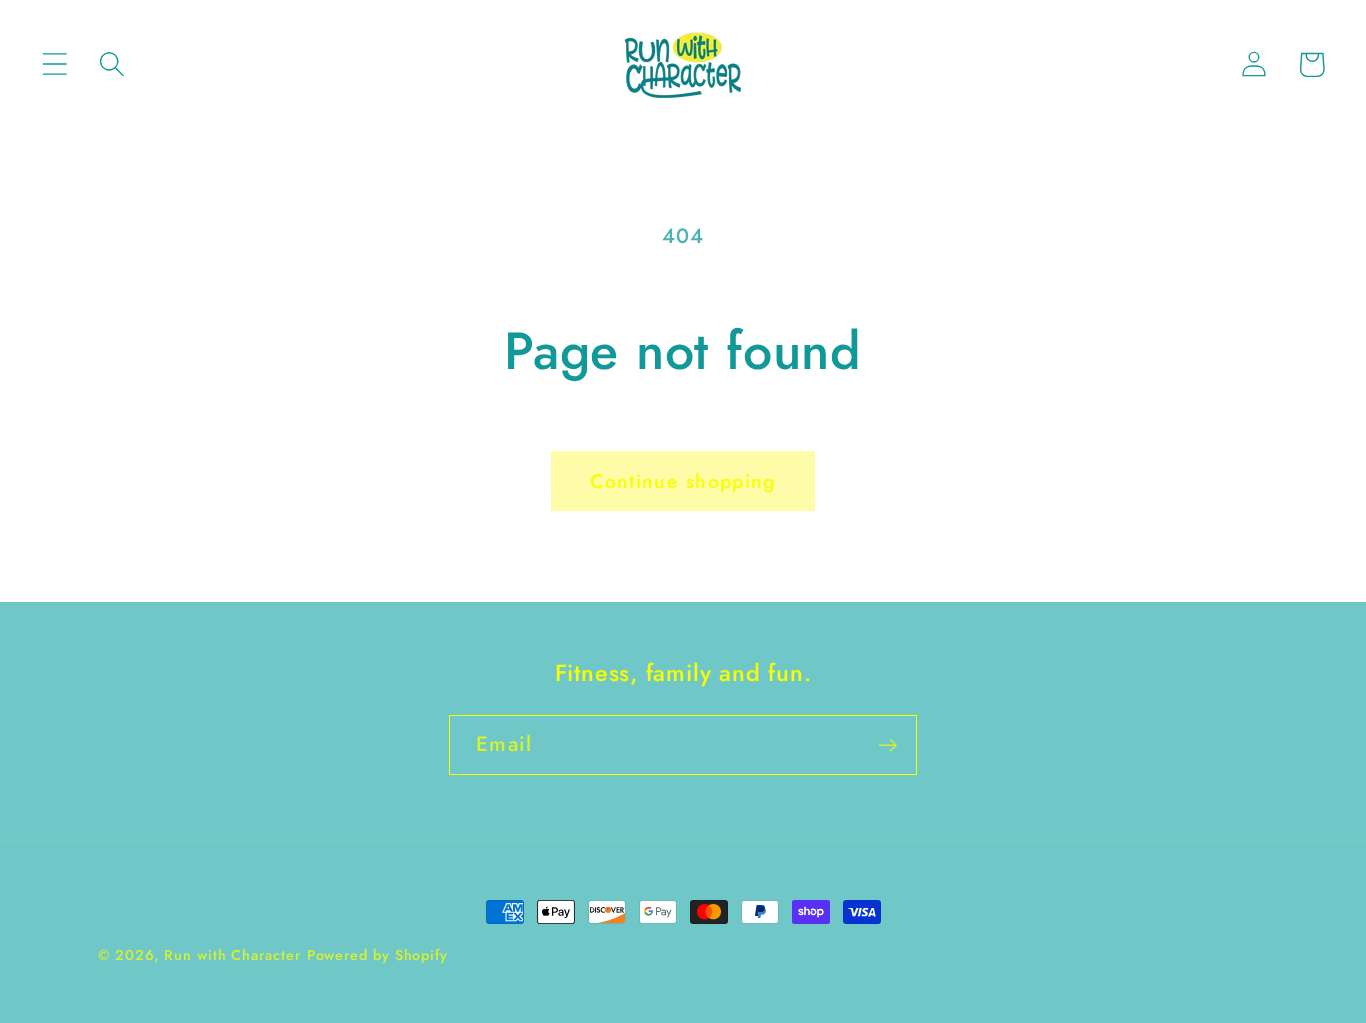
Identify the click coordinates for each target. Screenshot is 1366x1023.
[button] (54, 64)
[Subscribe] (887, 745)
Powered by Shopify (377, 955)
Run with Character (232, 955)
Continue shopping (682, 481)
